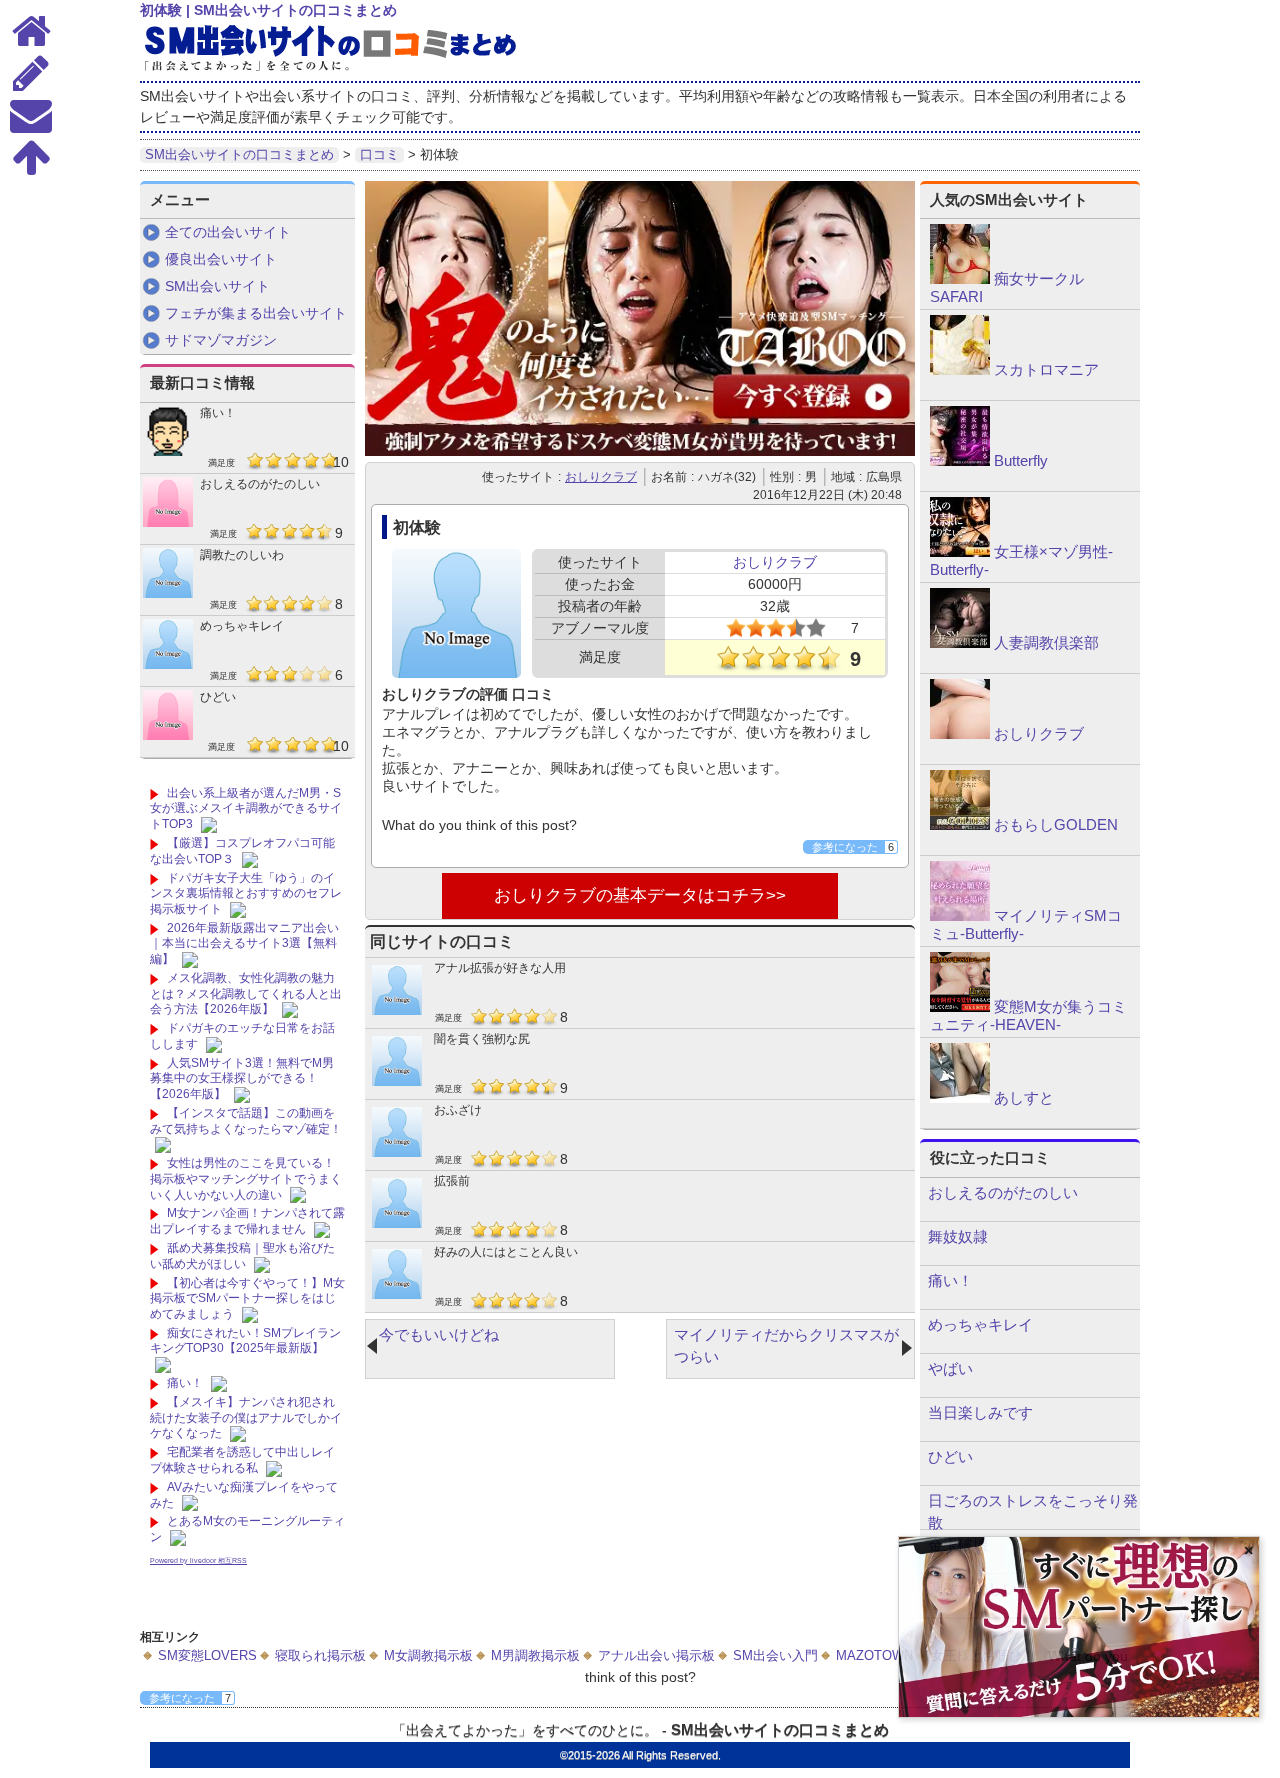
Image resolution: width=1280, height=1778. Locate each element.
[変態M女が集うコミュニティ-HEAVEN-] (960, 1007)
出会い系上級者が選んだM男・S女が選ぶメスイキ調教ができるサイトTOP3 (246, 808)
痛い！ (218, 413)
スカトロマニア (1046, 369)
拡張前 (452, 1181)
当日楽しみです (980, 1412)
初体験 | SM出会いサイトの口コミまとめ (268, 10)
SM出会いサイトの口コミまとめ (780, 1729)
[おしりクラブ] (960, 734)
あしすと (1024, 1097)
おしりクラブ (601, 477)
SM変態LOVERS (207, 1655)
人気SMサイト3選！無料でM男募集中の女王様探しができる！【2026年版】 (242, 1078)
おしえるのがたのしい (260, 484)
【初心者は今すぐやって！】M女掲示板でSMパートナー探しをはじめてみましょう (247, 1298)
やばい (950, 1368)
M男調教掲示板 (535, 1655)
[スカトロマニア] (960, 370)
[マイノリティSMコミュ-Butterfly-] (960, 916)
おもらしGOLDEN (1056, 824)
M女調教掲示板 (428, 1655)
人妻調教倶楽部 (1046, 642)
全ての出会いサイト (228, 232)
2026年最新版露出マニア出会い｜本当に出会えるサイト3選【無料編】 (244, 943)
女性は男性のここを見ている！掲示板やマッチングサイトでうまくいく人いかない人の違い (246, 1178)
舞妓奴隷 (958, 1236)
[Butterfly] (960, 461)
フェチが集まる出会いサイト (256, 313)
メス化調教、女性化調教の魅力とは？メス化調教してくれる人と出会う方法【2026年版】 (246, 993)
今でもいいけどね (439, 1334)
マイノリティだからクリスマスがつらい (786, 1346)
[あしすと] (960, 1098)
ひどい (218, 697)
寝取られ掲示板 (320, 1655)
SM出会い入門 (775, 1655)
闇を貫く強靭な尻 (482, 1039)
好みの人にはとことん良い (506, 1252)
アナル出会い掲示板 (656, 1655)
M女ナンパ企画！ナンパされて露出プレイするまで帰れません (247, 1221)
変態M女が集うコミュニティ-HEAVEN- (1028, 1015)
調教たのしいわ (242, 555)
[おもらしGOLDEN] (960, 825)
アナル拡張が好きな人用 (500, 968)
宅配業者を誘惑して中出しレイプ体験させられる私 (242, 1460)
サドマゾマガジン (221, 340)
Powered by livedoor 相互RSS (198, 1560)
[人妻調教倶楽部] (960, 643)
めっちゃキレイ (242, 626)
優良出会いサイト (221, 259)
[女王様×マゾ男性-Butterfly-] (960, 552)
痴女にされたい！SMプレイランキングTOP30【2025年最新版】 (245, 1341)
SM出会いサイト (217, 286)
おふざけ (458, 1110)
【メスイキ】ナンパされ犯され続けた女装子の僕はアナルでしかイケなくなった (246, 1417)
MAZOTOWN (874, 1655)
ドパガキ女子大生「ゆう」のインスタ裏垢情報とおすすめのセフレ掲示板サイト (246, 893)
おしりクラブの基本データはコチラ (630, 895)
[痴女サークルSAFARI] (960, 279)
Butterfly (1021, 460)
